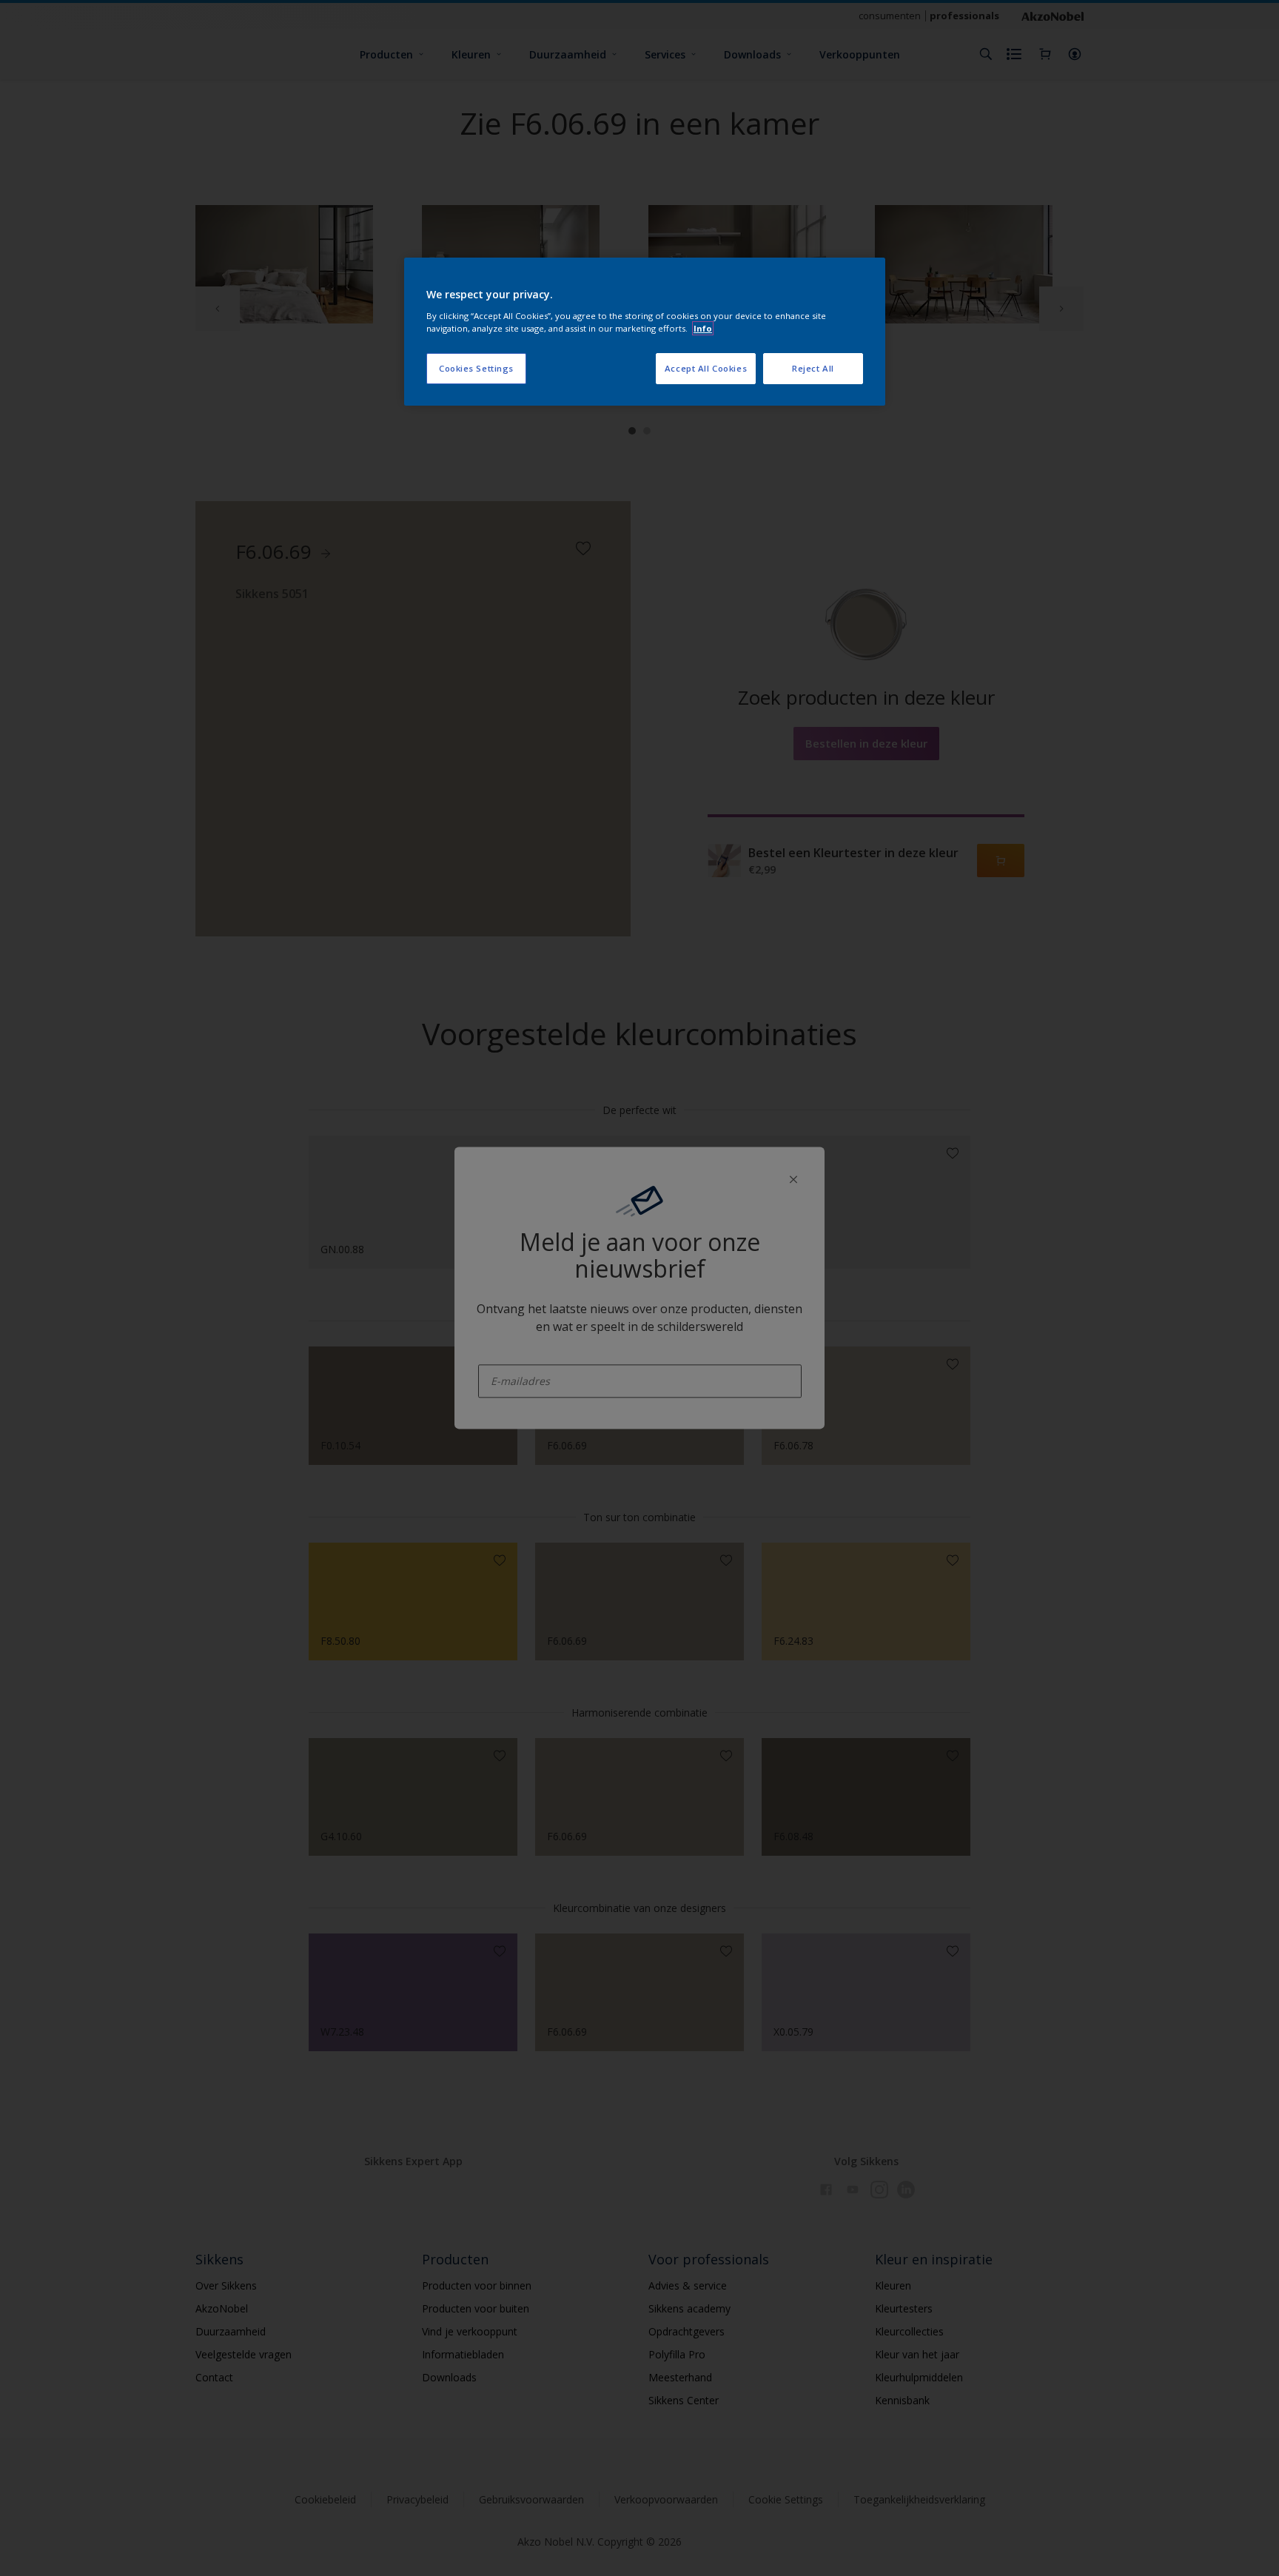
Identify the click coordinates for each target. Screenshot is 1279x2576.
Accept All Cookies (706, 368)
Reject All (813, 368)
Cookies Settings (476, 368)
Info (703, 328)
